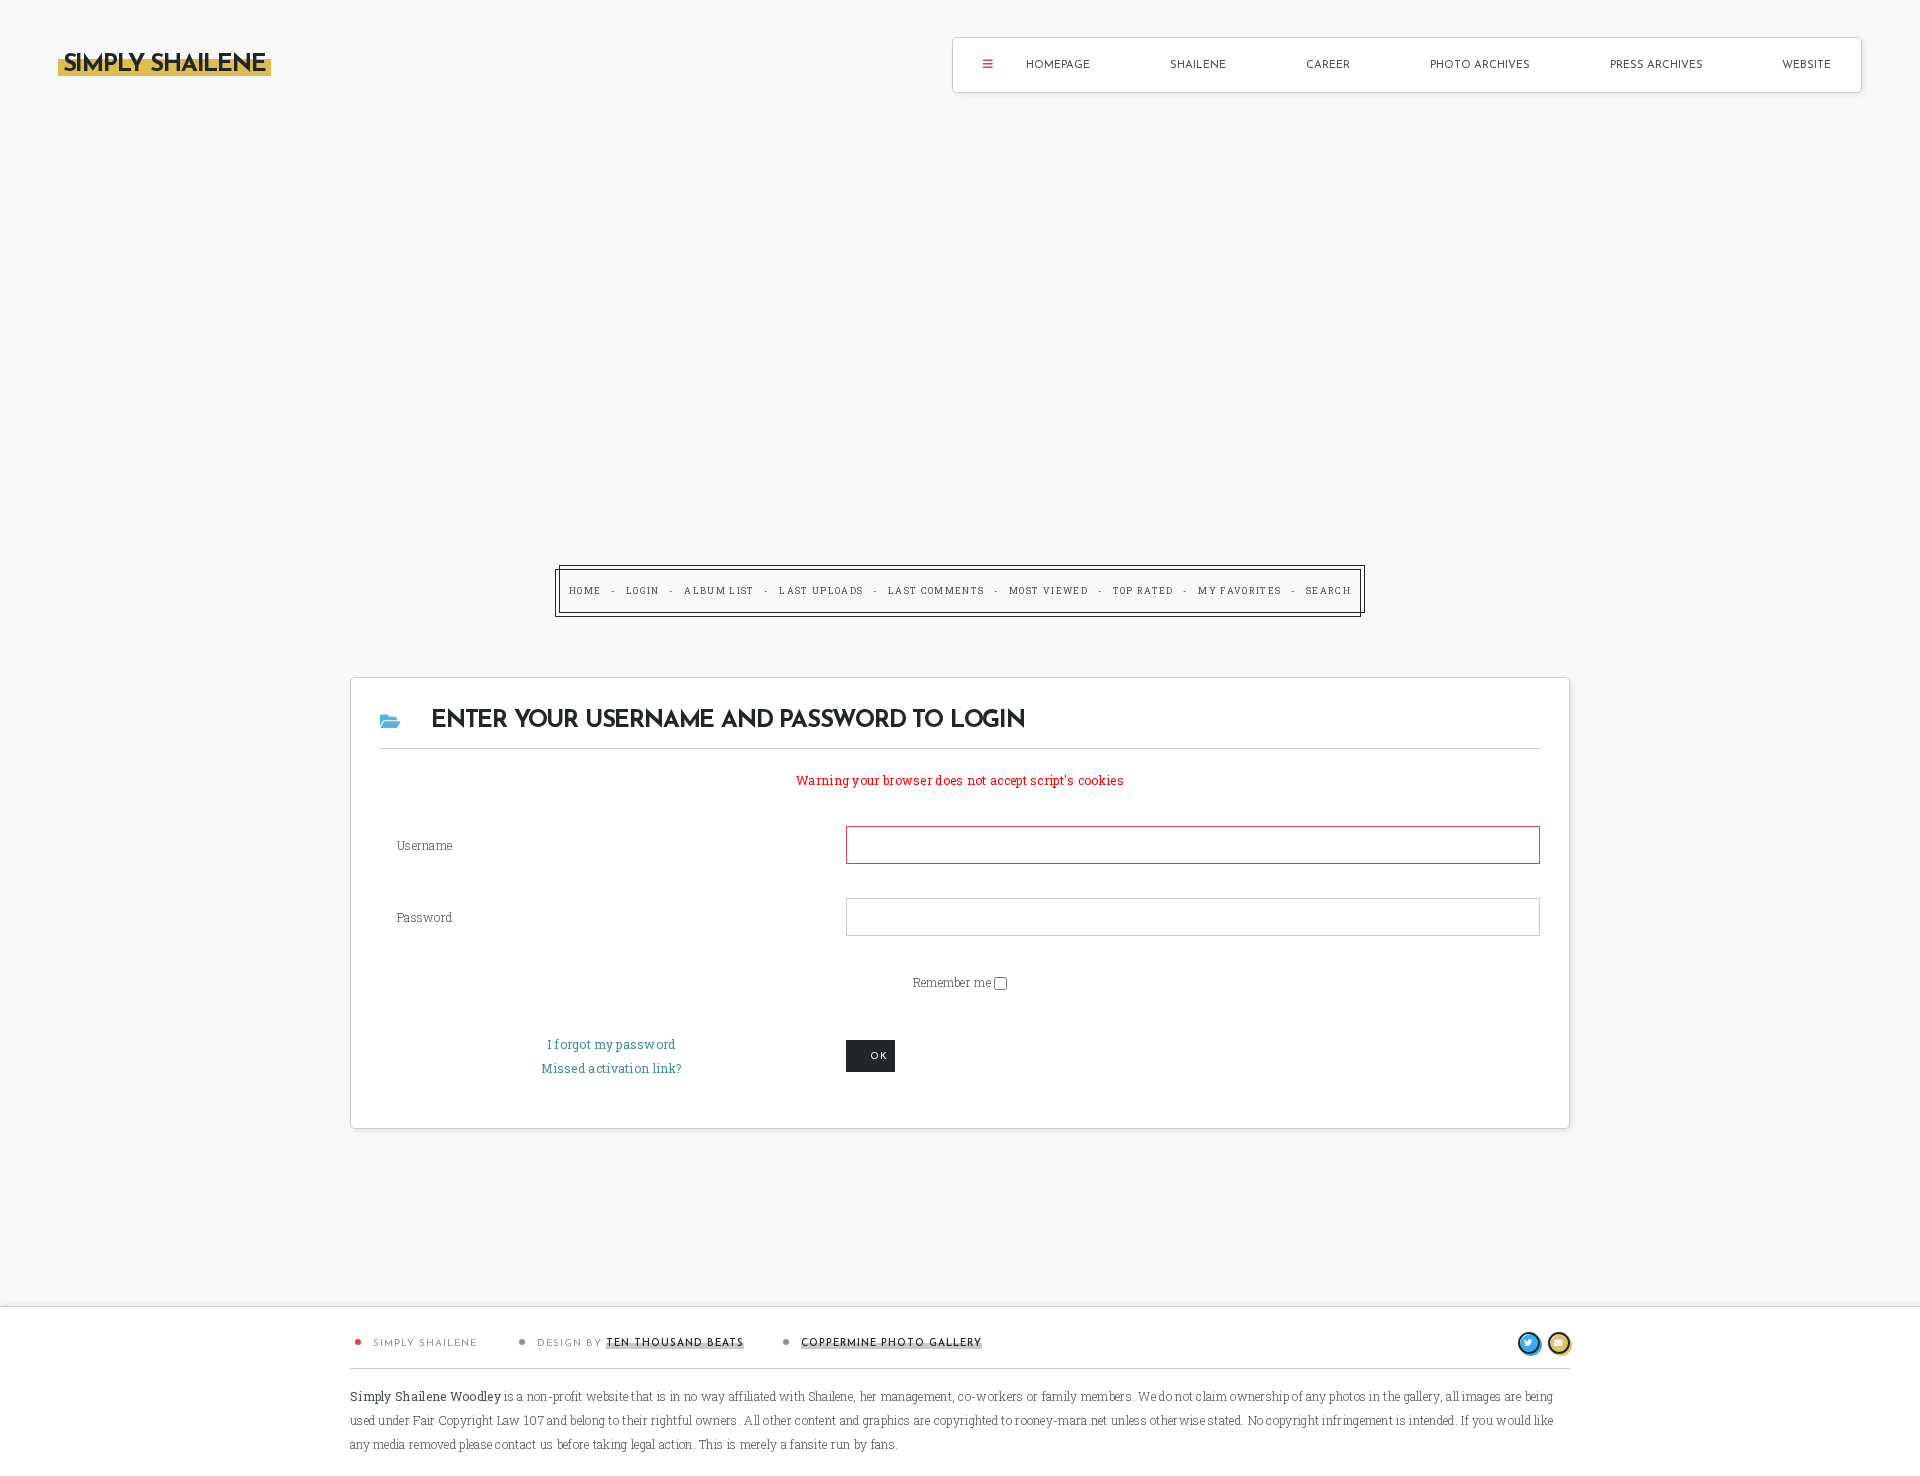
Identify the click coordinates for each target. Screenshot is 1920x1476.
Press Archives (1656, 65)
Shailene (1198, 65)
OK (879, 1056)
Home (585, 590)
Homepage (1058, 65)
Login (643, 590)
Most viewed (1048, 590)
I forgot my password (611, 1044)
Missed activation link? (611, 1068)
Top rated (1143, 590)
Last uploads (821, 590)
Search (1328, 590)
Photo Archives (1480, 65)
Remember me (954, 982)
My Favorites (1239, 590)
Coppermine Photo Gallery (891, 1343)
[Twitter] (1529, 1343)
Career (1328, 65)
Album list (719, 590)
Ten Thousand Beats (675, 1343)
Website (1806, 65)
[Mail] (1559, 1343)
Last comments (936, 590)
